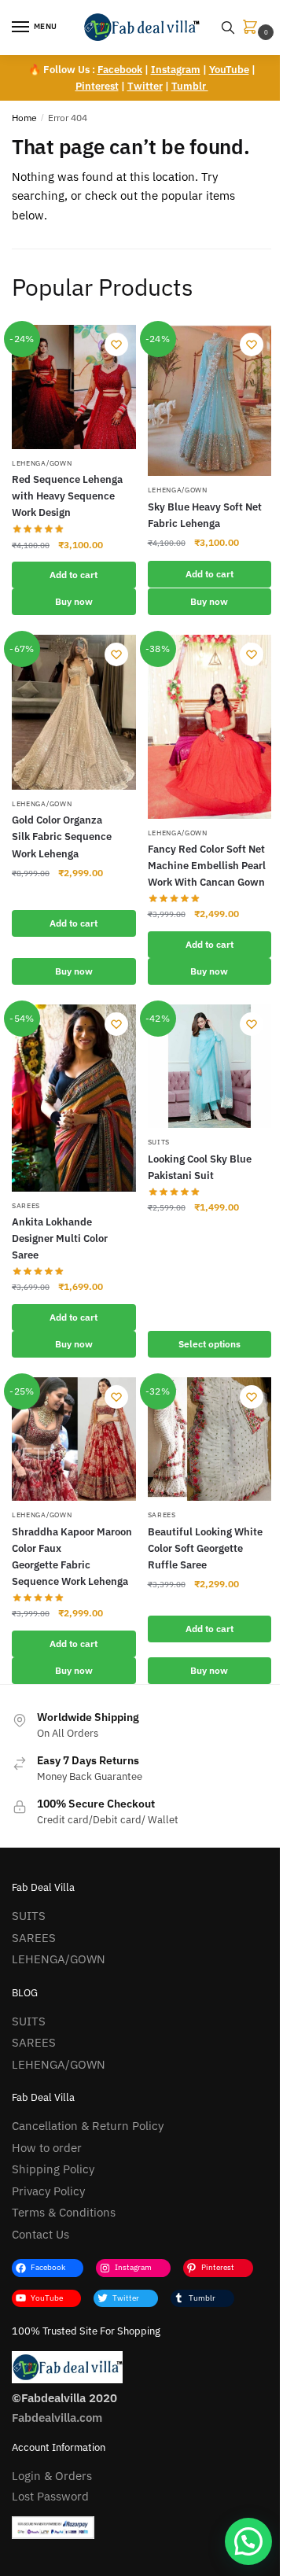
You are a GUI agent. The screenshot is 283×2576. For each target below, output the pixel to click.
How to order (47, 2148)
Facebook (120, 70)
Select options (209, 1344)
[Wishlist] (116, 345)
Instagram (176, 70)
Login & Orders (52, 2476)
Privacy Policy (48, 2191)
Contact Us (40, 2234)
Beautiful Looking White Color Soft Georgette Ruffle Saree (205, 1548)
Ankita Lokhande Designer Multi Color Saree (60, 1238)
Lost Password (50, 2496)
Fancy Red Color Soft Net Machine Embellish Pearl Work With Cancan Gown (207, 866)
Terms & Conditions (64, 2212)
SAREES (26, 1205)
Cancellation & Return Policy (88, 2126)
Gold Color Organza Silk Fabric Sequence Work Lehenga (62, 837)
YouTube (229, 70)
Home (24, 118)
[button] (248, 2541)
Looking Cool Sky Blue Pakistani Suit (200, 1167)
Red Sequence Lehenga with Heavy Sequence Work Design (67, 496)
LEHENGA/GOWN (42, 463)
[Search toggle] (228, 28)
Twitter (145, 86)
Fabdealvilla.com (57, 2418)
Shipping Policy (53, 2169)
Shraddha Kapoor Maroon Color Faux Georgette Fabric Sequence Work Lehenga (72, 1557)
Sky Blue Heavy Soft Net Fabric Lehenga (205, 515)
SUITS (159, 1142)
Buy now (74, 601)
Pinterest (97, 86)
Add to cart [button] (74, 575)
